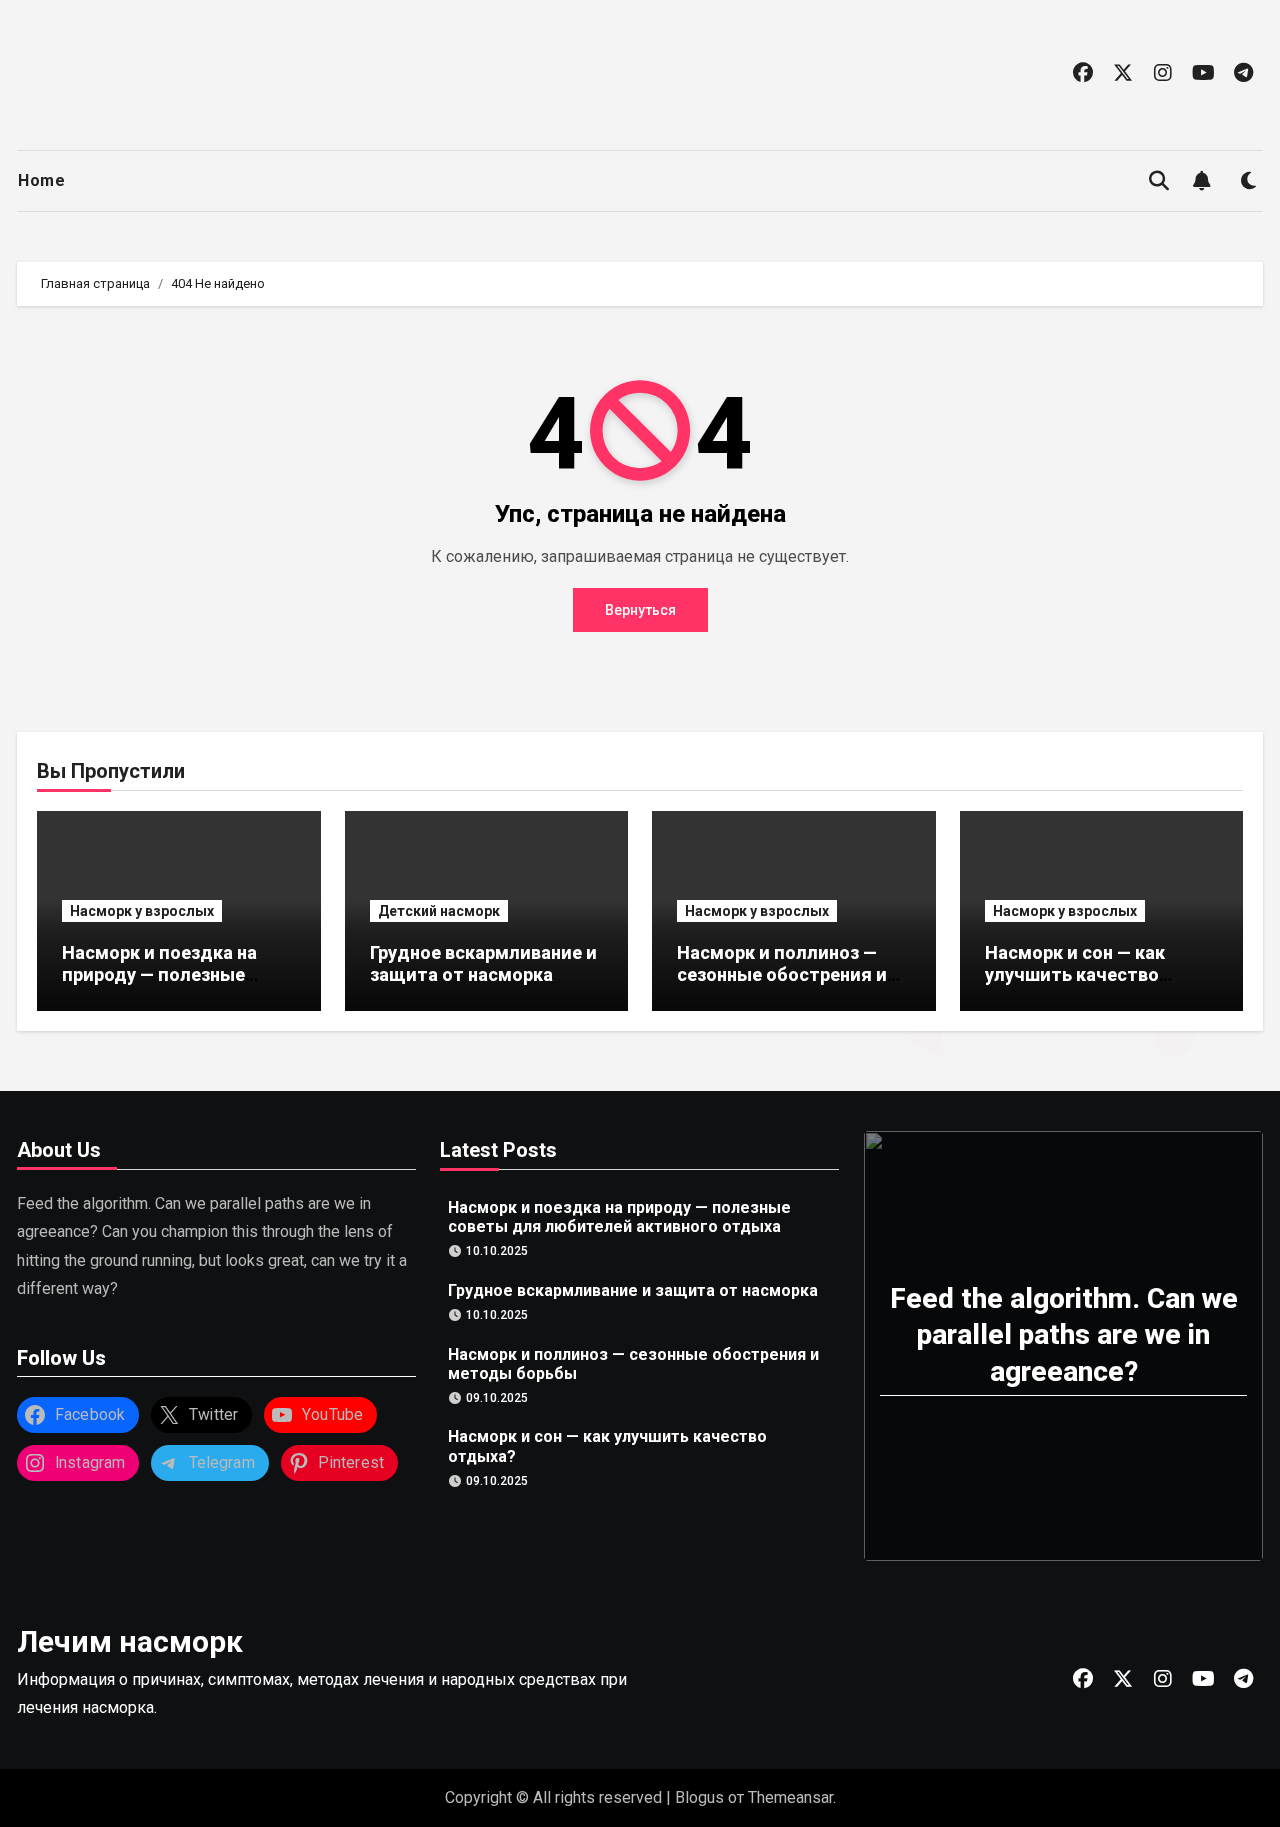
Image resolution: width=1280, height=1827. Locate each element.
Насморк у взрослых (142, 911)
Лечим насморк (130, 1641)
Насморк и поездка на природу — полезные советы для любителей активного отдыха (167, 985)
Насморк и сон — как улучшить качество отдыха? (1075, 974)
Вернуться (640, 610)
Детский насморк (439, 911)
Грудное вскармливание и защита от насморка (483, 963)
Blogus (699, 1797)
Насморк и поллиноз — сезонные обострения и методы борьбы (782, 974)
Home (41, 180)
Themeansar (790, 1797)
